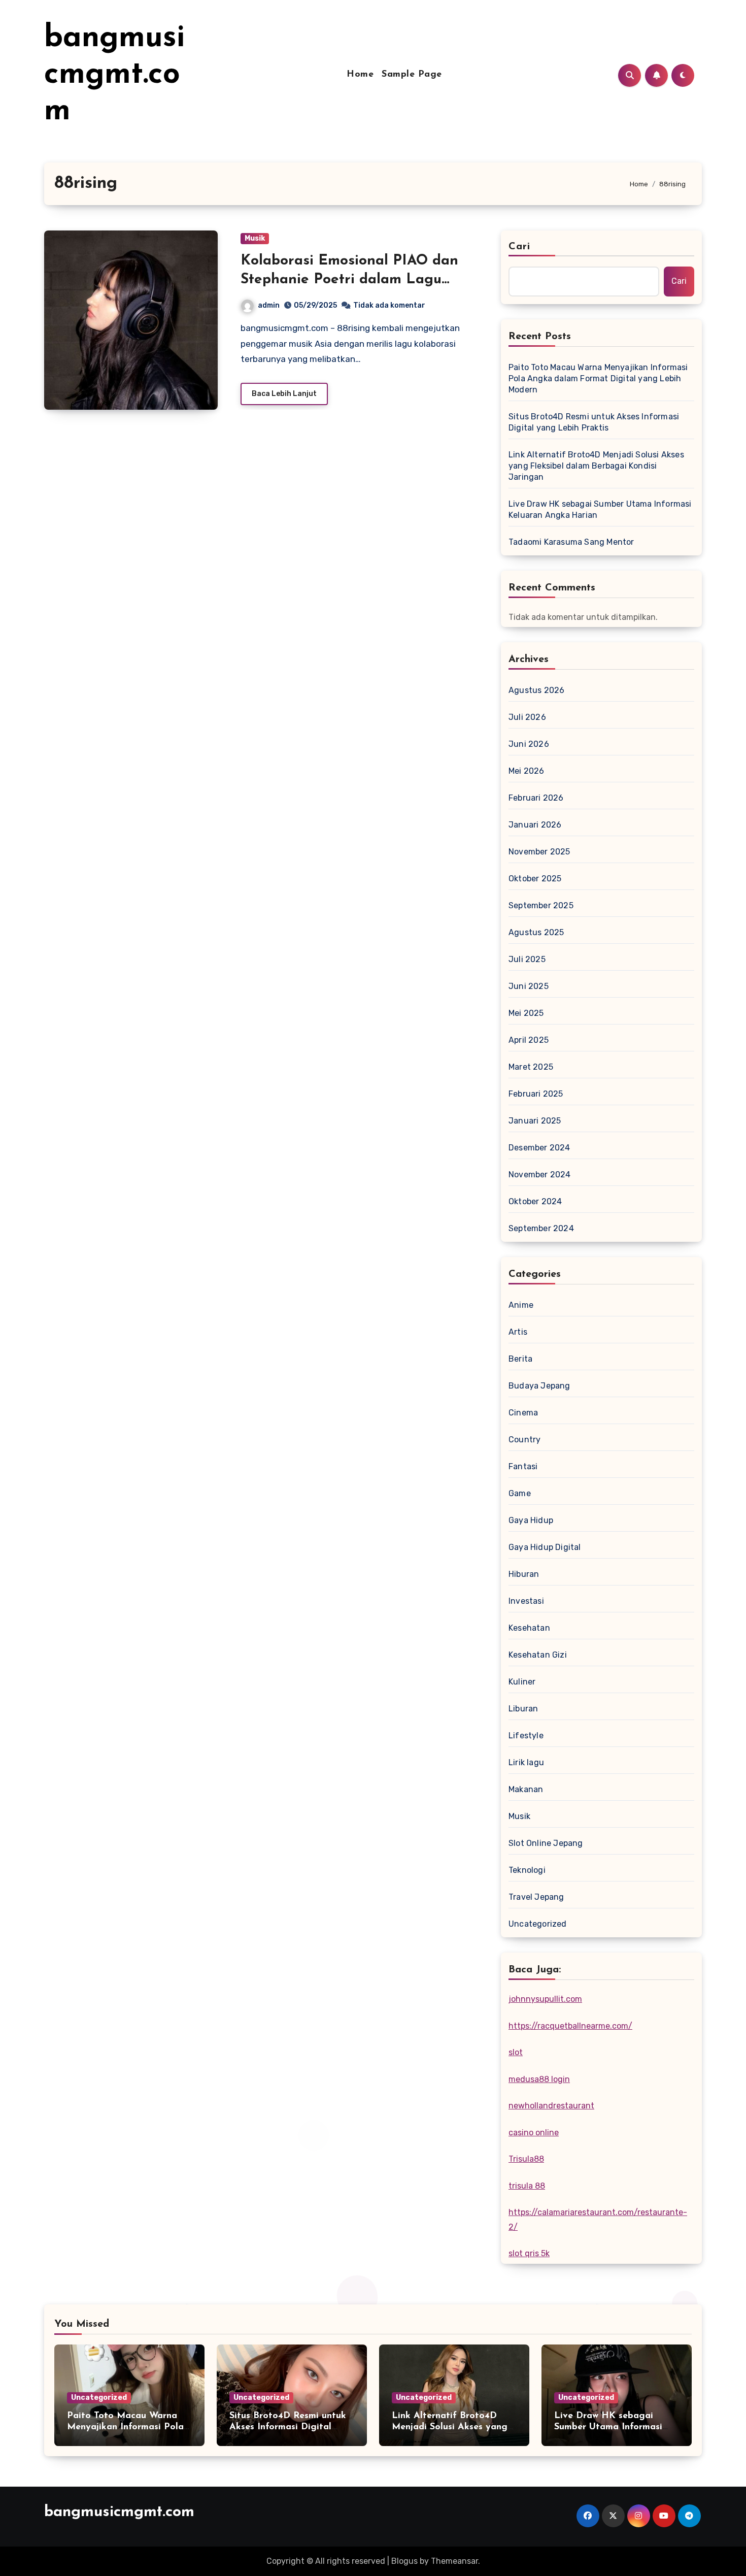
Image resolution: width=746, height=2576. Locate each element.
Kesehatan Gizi (538, 1655)
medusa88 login (539, 2079)
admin (269, 305)
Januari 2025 (535, 1121)
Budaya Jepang (539, 1386)
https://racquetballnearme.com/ (570, 2026)
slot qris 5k (529, 2253)
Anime (521, 1305)
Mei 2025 (526, 1013)
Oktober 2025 (535, 879)
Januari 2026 (535, 825)
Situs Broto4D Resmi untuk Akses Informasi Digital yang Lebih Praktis (594, 422)
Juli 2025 (527, 959)
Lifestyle (526, 1736)
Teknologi (527, 1870)
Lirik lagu (526, 1762)
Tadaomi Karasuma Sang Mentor (571, 542)
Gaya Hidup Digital (545, 1547)
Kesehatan (529, 1628)
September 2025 (541, 905)
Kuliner (522, 1682)
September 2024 (541, 1228)
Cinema (523, 1413)
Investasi (526, 1601)
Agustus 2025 (536, 932)
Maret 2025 (531, 1067)
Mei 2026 (527, 771)
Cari (519, 247)
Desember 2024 (539, 1148)
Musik (255, 238)
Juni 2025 (529, 986)
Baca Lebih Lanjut (284, 394)
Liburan (523, 1709)
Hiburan (524, 1574)
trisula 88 (527, 2186)
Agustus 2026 (536, 690)
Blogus (404, 2561)
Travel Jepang (536, 1897)
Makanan (526, 1789)
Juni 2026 (529, 744)
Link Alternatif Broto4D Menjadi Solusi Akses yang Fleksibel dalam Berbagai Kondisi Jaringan (596, 466)
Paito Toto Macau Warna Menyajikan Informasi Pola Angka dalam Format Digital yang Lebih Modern (598, 378)
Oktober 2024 (535, 1201)
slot (516, 2052)
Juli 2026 (527, 717)
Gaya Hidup (531, 1520)
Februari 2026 (536, 798)
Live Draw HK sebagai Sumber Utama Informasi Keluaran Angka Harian (600, 509)
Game (520, 1493)
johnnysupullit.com (545, 1999)
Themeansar (454, 2561)
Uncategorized (538, 1924)
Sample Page (412, 75)
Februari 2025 (536, 1094)
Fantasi (523, 1466)
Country (524, 1440)
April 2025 (529, 1040)
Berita (520, 1359)
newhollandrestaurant (551, 2106)
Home (360, 75)
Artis (518, 1332)
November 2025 (539, 852)
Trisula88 (526, 2159)
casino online (534, 2133)
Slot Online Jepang (546, 1843)
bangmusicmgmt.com (114, 75)
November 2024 (540, 1175)
